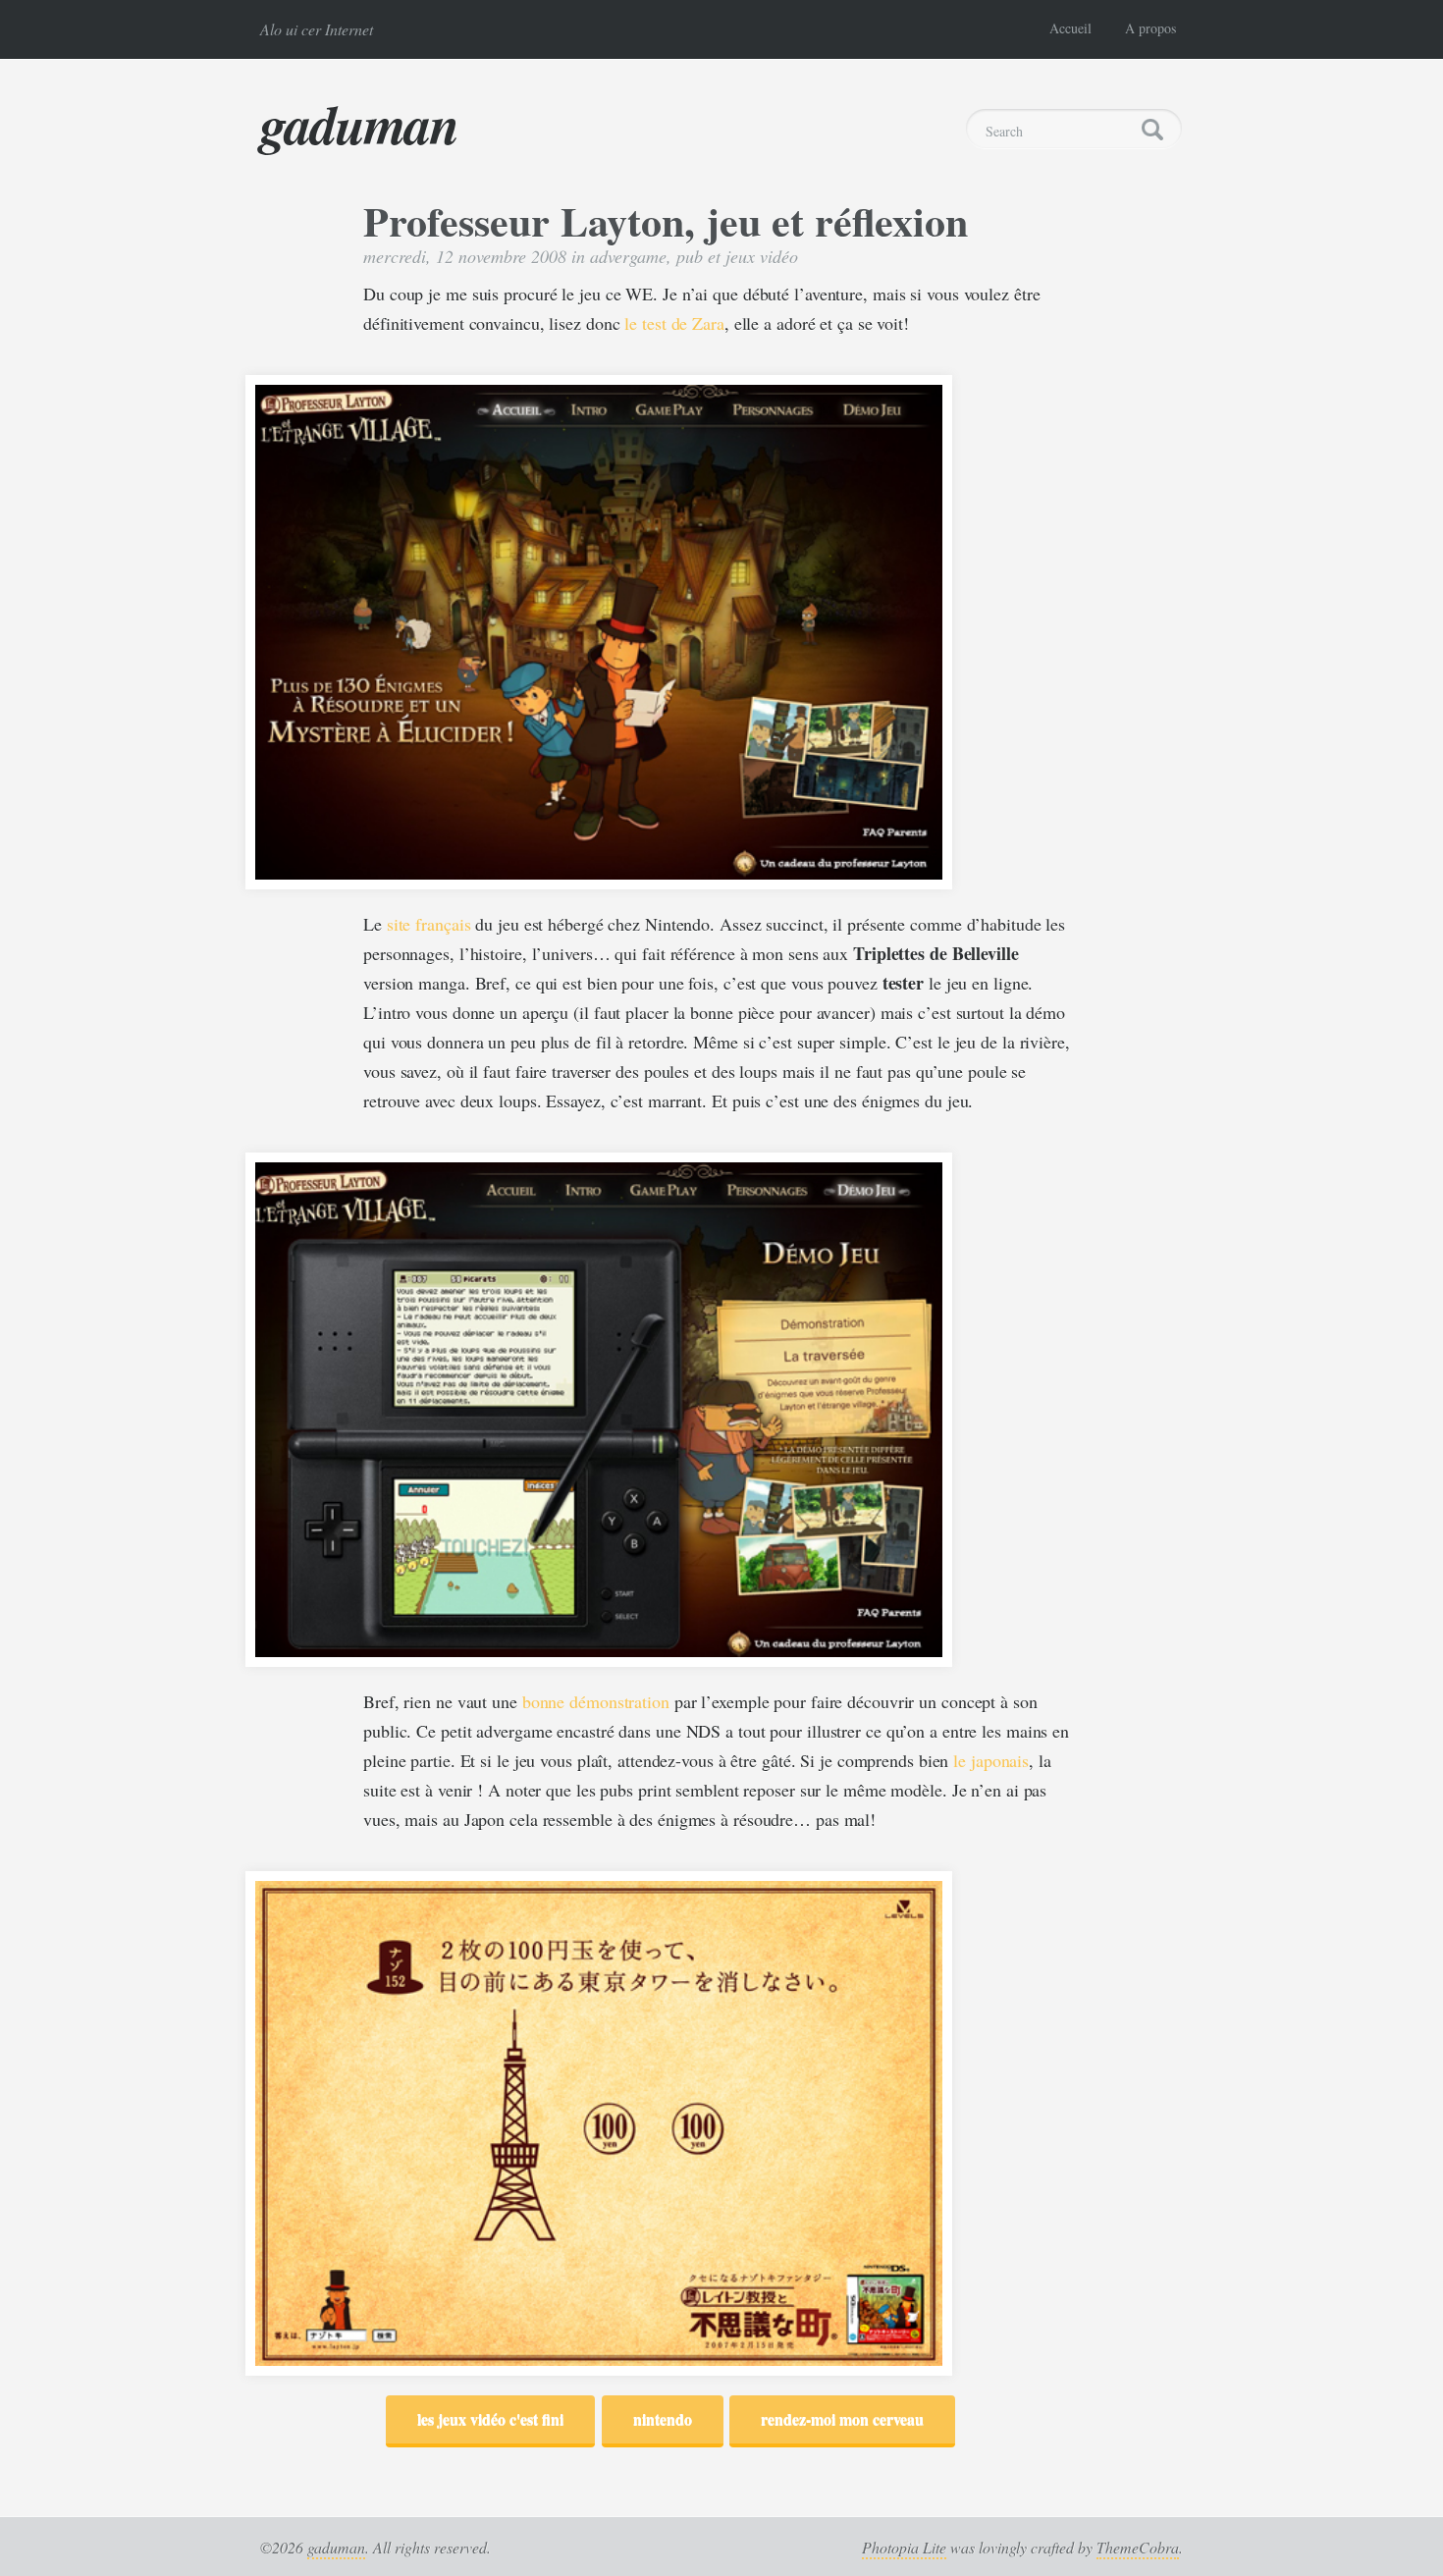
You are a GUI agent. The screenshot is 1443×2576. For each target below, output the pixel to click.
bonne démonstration (596, 1701)
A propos (1150, 28)
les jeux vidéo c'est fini (490, 2418)
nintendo (663, 2418)
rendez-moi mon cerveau (842, 2418)
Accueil (1070, 28)
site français (429, 924)
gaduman (359, 124)
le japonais (991, 1760)
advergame (628, 256)
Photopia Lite (904, 2547)
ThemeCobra (1138, 2547)
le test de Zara (674, 323)
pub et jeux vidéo (737, 256)
